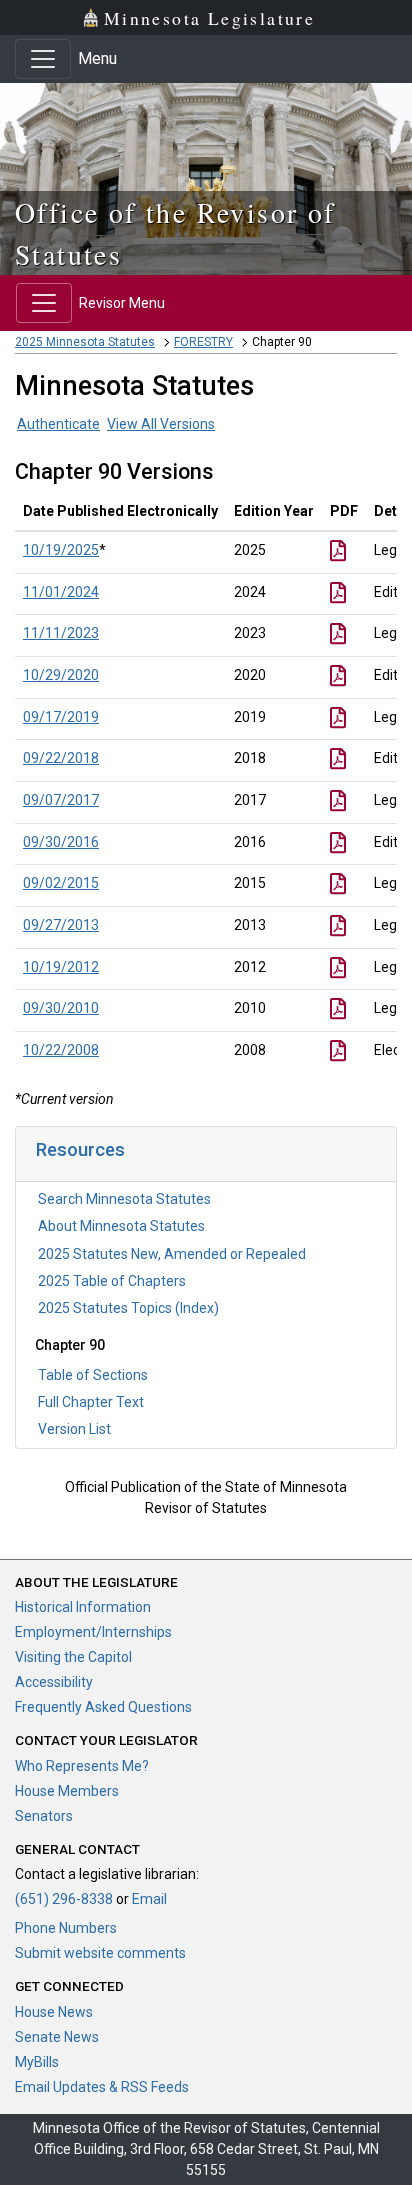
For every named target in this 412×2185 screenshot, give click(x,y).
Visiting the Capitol (73, 1657)
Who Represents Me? (82, 1766)
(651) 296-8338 (64, 1899)
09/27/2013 (61, 925)
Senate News (57, 2037)
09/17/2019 (61, 717)
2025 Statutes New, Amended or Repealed (172, 1254)
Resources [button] (80, 1149)
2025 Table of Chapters (112, 1281)
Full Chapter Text (91, 1402)
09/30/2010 (61, 1008)
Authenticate (58, 424)
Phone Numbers (66, 1928)
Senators (44, 1816)
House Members (67, 1791)
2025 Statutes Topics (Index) (128, 1308)
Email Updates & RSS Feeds (102, 2087)
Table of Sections (93, 1375)
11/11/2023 (61, 633)
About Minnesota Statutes (121, 1226)
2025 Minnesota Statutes (85, 342)
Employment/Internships (93, 1632)
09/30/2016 (61, 842)
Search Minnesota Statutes (124, 1199)
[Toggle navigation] (43, 59)
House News (54, 2012)
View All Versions (161, 424)
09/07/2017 (61, 800)
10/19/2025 (61, 550)
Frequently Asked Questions (103, 1707)
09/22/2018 (61, 758)
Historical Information (83, 1607)
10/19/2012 (61, 967)
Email (149, 1899)
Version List (74, 1429)
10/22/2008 (61, 1050)
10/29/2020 (61, 675)
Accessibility (54, 1682)
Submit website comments (100, 1953)
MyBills (37, 2062)
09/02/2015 (61, 883)
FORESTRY (203, 342)
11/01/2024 (61, 592)
